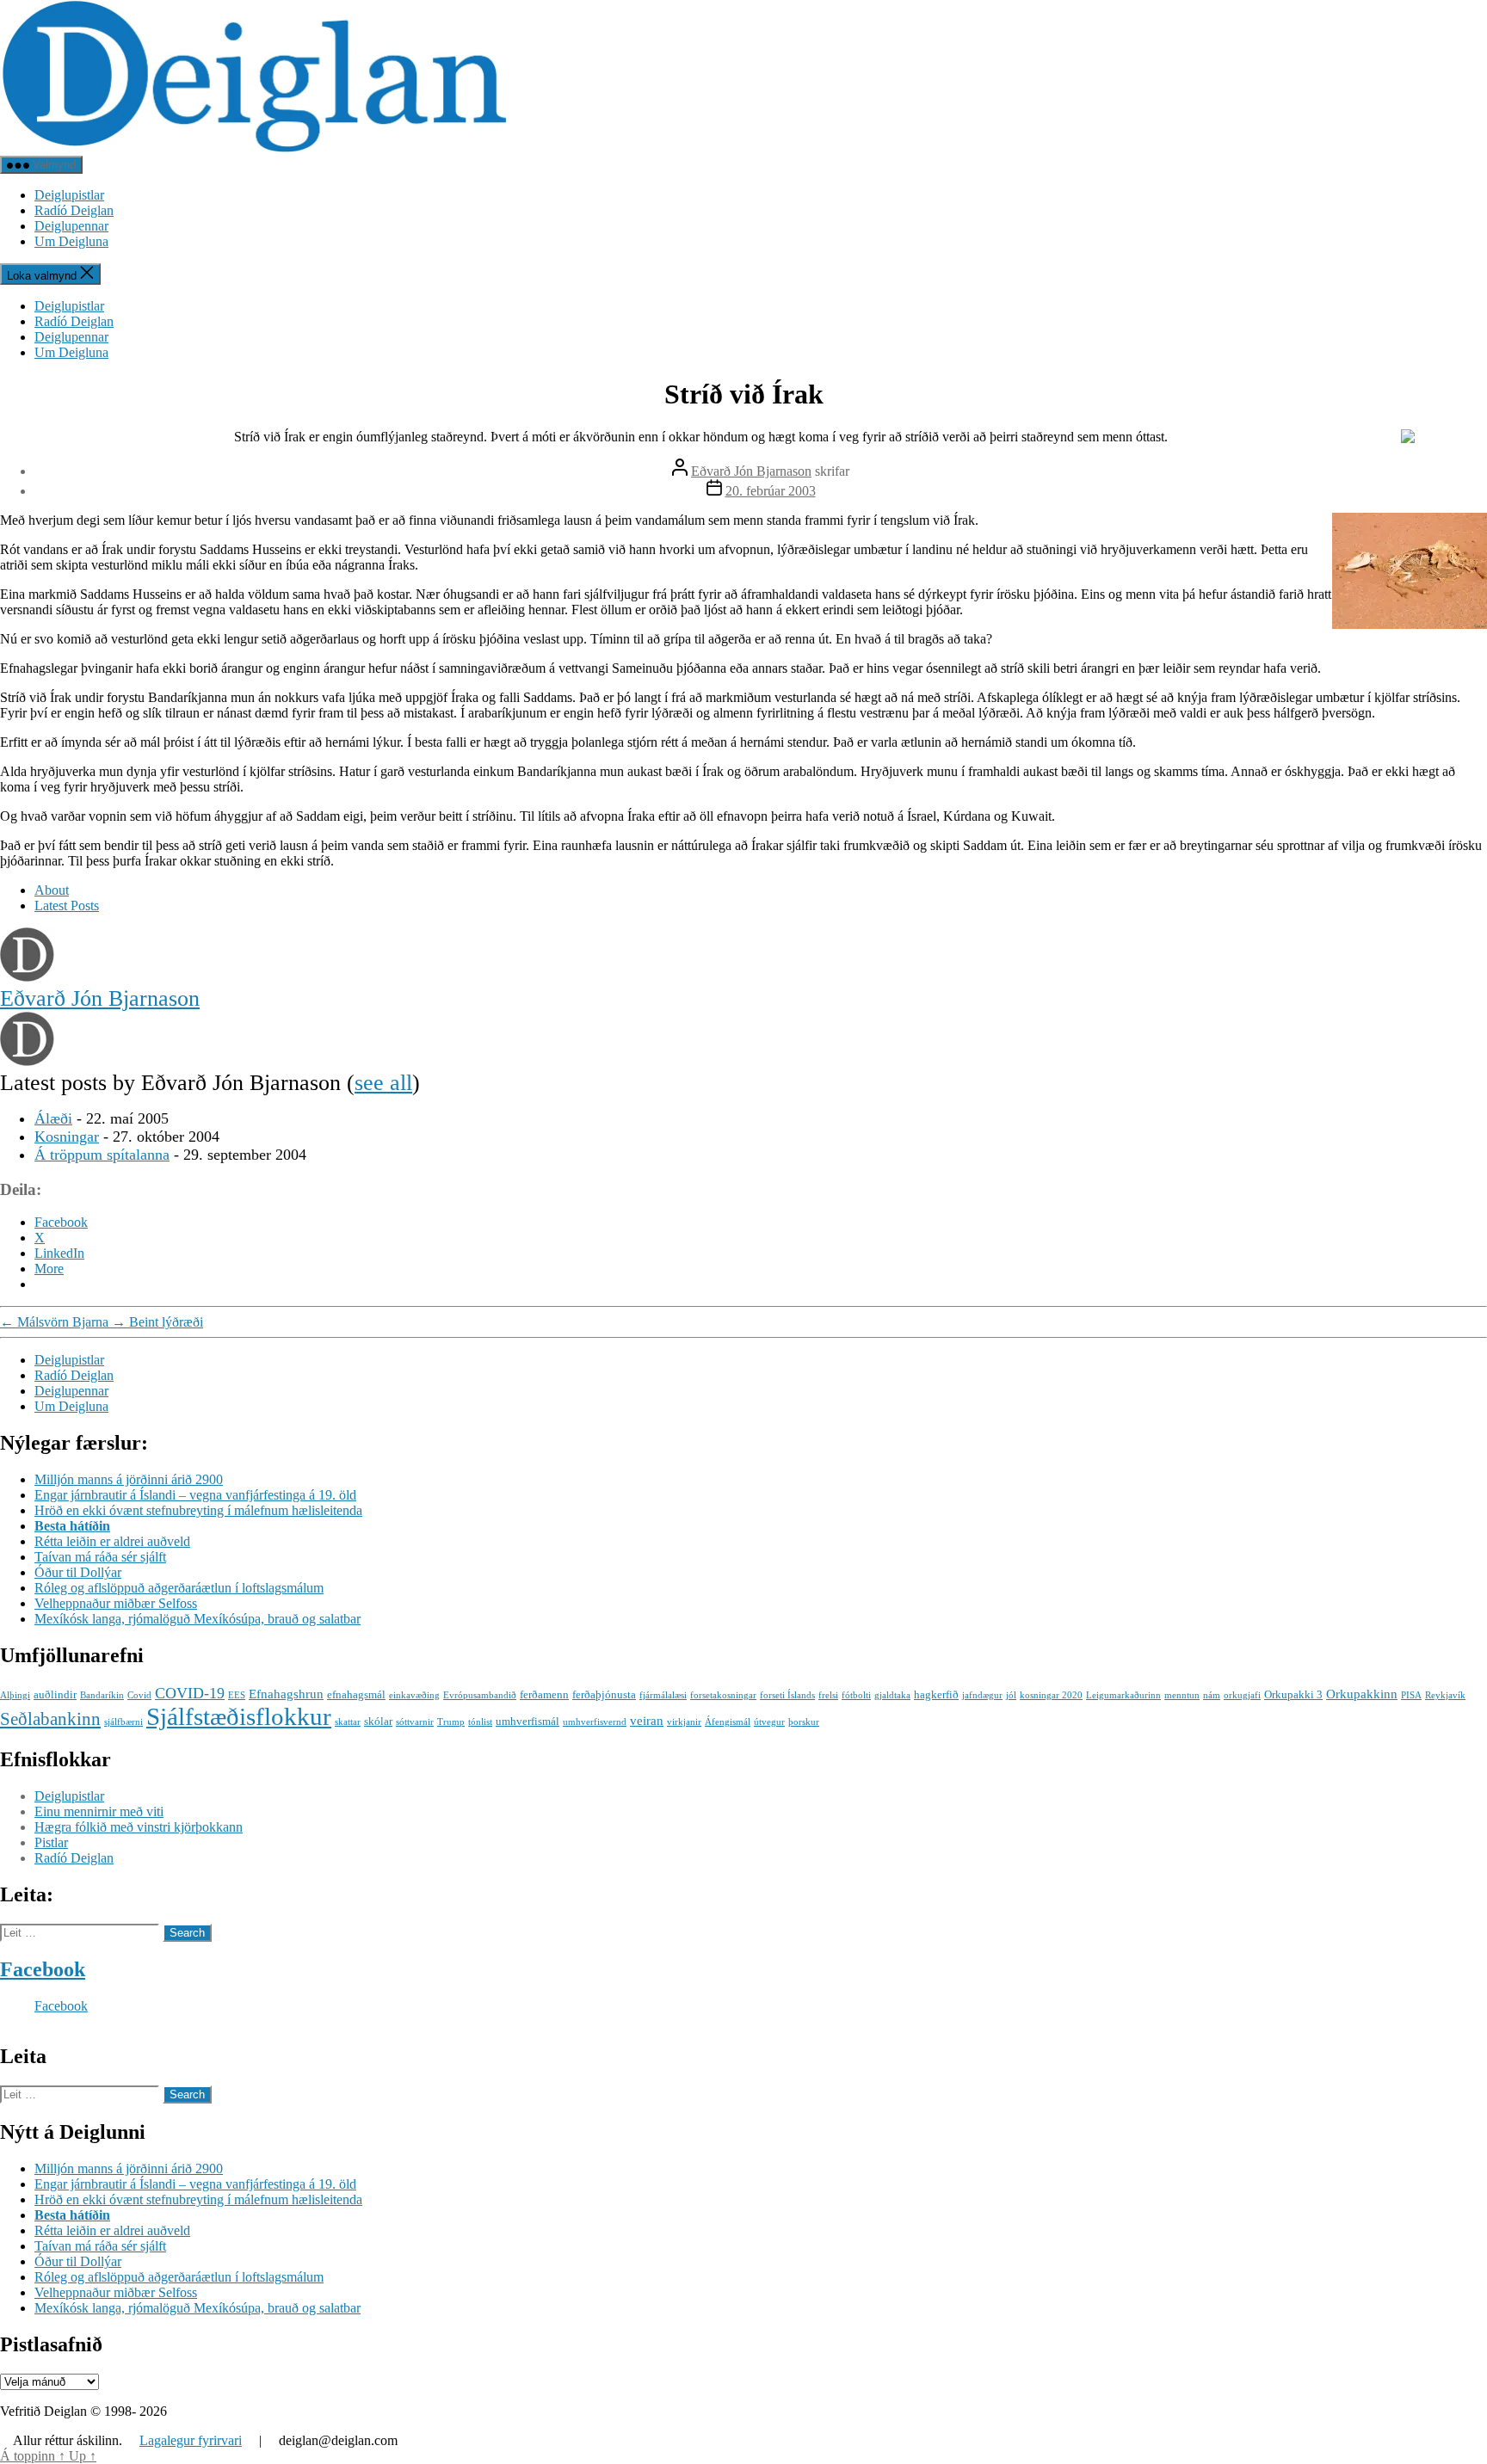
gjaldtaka (892, 1695)
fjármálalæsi (663, 1695)
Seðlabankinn (50, 1719)
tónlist (480, 1722)
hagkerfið (936, 1694)
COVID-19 (190, 1693)
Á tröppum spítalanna (102, 1155)
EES (237, 1695)
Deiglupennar (71, 226)
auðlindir (55, 1694)
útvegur (769, 1722)
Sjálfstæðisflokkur (239, 1716)
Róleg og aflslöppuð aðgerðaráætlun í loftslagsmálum (179, 1588)
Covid (139, 1695)
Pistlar (51, 1842)
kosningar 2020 (1051, 1695)
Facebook (43, 1969)
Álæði (53, 1118)
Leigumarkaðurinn (1123, 1695)
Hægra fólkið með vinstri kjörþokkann (139, 1827)
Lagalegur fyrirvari (191, 2440)
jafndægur (982, 1695)
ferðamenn (544, 1694)
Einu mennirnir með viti (99, 1811)
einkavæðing (414, 1695)
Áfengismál (728, 1722)
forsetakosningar (723, 1695)
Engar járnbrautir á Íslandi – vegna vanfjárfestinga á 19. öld (195, 1495)
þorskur (804, 1722)
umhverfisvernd (595, 1722)
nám (1212, 1695)
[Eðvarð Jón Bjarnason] (28, 978)
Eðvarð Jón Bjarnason (751, 471)
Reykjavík (1445, 1695)
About (52, 890)
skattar (348, 1722)
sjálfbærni (123, 1722)
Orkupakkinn (1362, 1694)
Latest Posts (67, 906)
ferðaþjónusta (604, 1694)
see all (383, 1083)
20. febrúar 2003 (771, 491)
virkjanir (684, 1722)
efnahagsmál (356, 1694)
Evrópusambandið (480, 1695)
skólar (378, 1721)
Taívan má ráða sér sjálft (100, 1557)
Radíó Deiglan (74, 210)
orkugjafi (1242, 1695)
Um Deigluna (71, 241)
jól (1011, 1695)
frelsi (828, 1695)
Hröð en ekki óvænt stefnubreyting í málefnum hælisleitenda (198, 1510)
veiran (647, 1720)
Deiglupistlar (69, 195)
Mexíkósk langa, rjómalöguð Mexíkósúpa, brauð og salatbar (197, 1619)
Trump (451, 1722)
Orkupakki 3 (1293, 1694)
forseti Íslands (787, 1695)
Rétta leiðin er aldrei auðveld (112, 1541)
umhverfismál (528, 1721)
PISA (1411, 1695)
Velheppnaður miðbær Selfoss (116, 1603)
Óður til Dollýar (78, 1572)
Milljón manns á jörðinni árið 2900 (129, 1479)
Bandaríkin (102, 1695)
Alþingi (15, 1695)
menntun (1182, 1695)
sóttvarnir (415, 1722)
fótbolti (856, 1695)
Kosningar (67, 1137)
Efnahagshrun (286, 1694)
